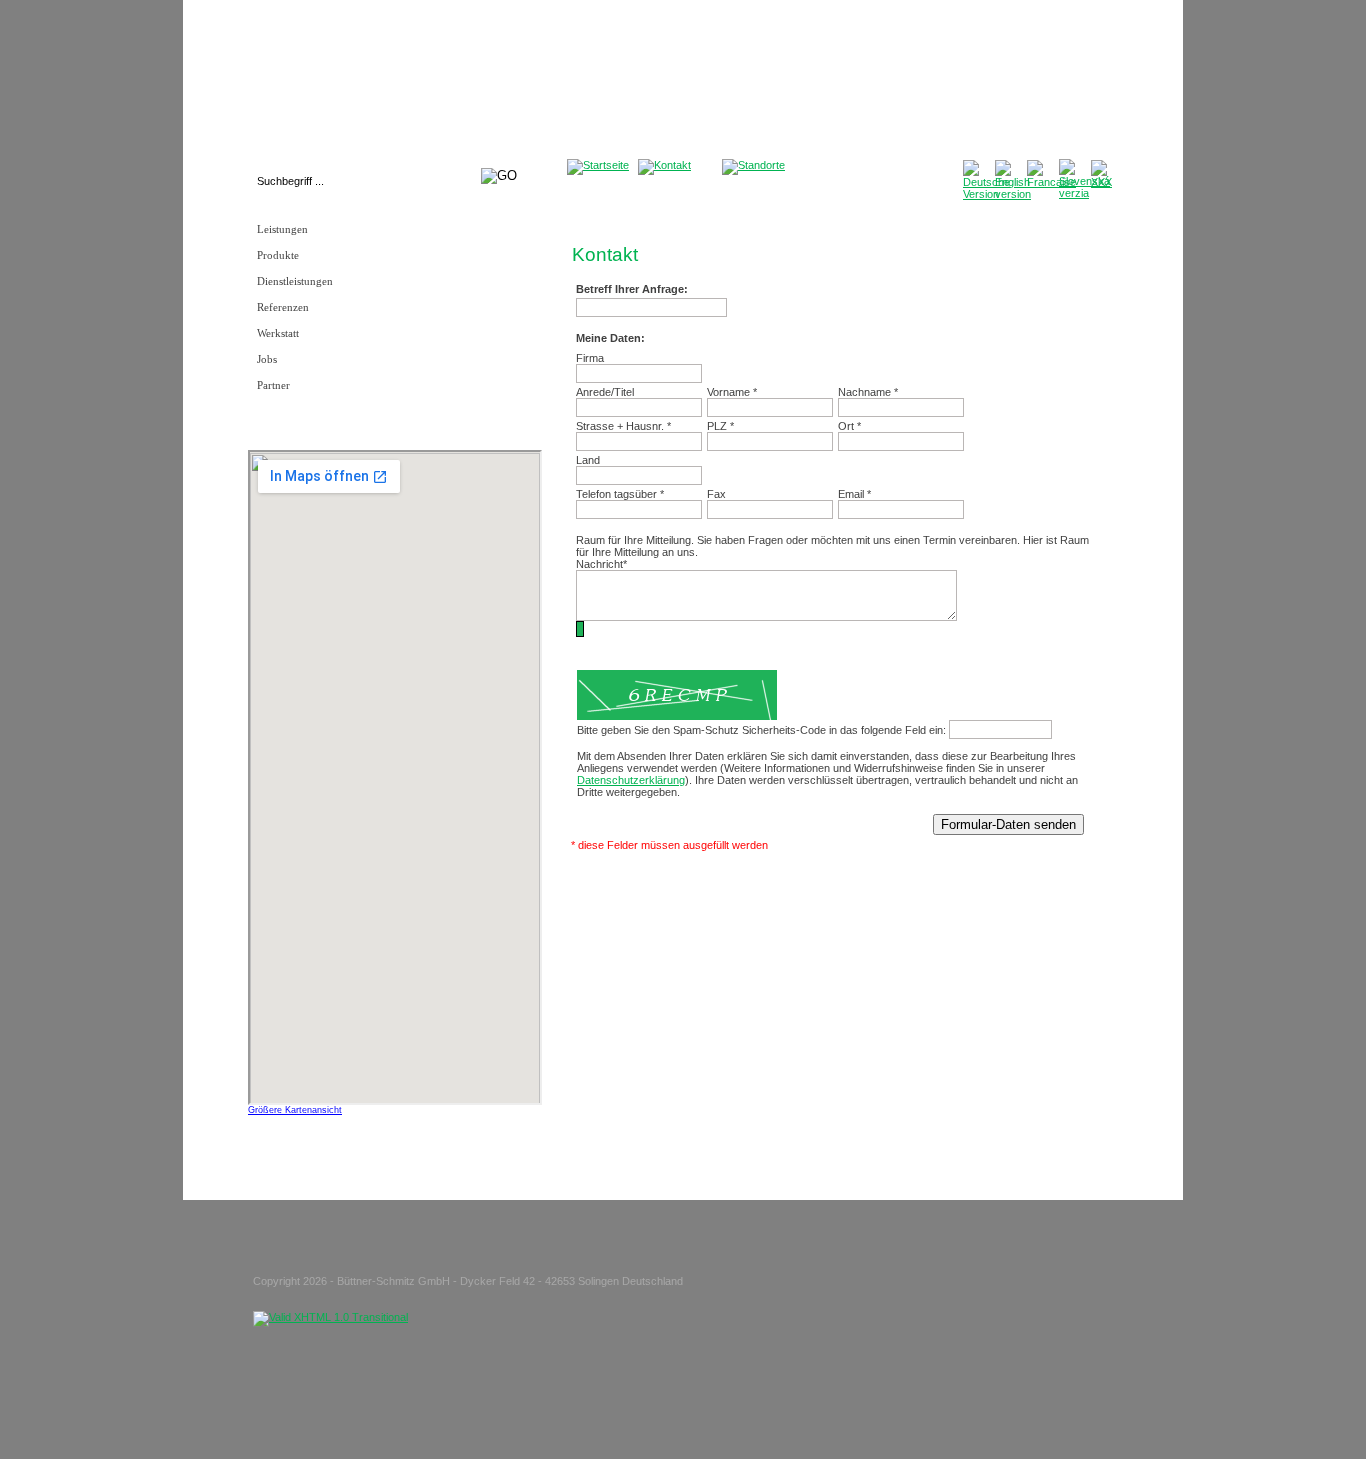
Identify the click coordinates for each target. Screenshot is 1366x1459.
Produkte (278, 255)
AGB (769, 36)
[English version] (1013, 194)
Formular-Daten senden (1008, 824)
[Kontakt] (664, 165)
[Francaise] (1051, 182)
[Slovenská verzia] (1084, 193)
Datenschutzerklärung (966, 36)
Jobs (267, 359)
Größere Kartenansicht (295, 1110)
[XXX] (1101, 182)
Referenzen (283, 307)
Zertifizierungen (712, 36)
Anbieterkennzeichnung (846, 36)
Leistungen (282, 229)
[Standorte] (753, 165)
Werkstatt (278, 333)
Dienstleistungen (295, 281)
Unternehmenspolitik (616, 36)
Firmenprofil (529, 36)
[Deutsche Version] (986, 194)
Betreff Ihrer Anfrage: (632, 289)
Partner (273, 385)
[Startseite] (598, 165)
